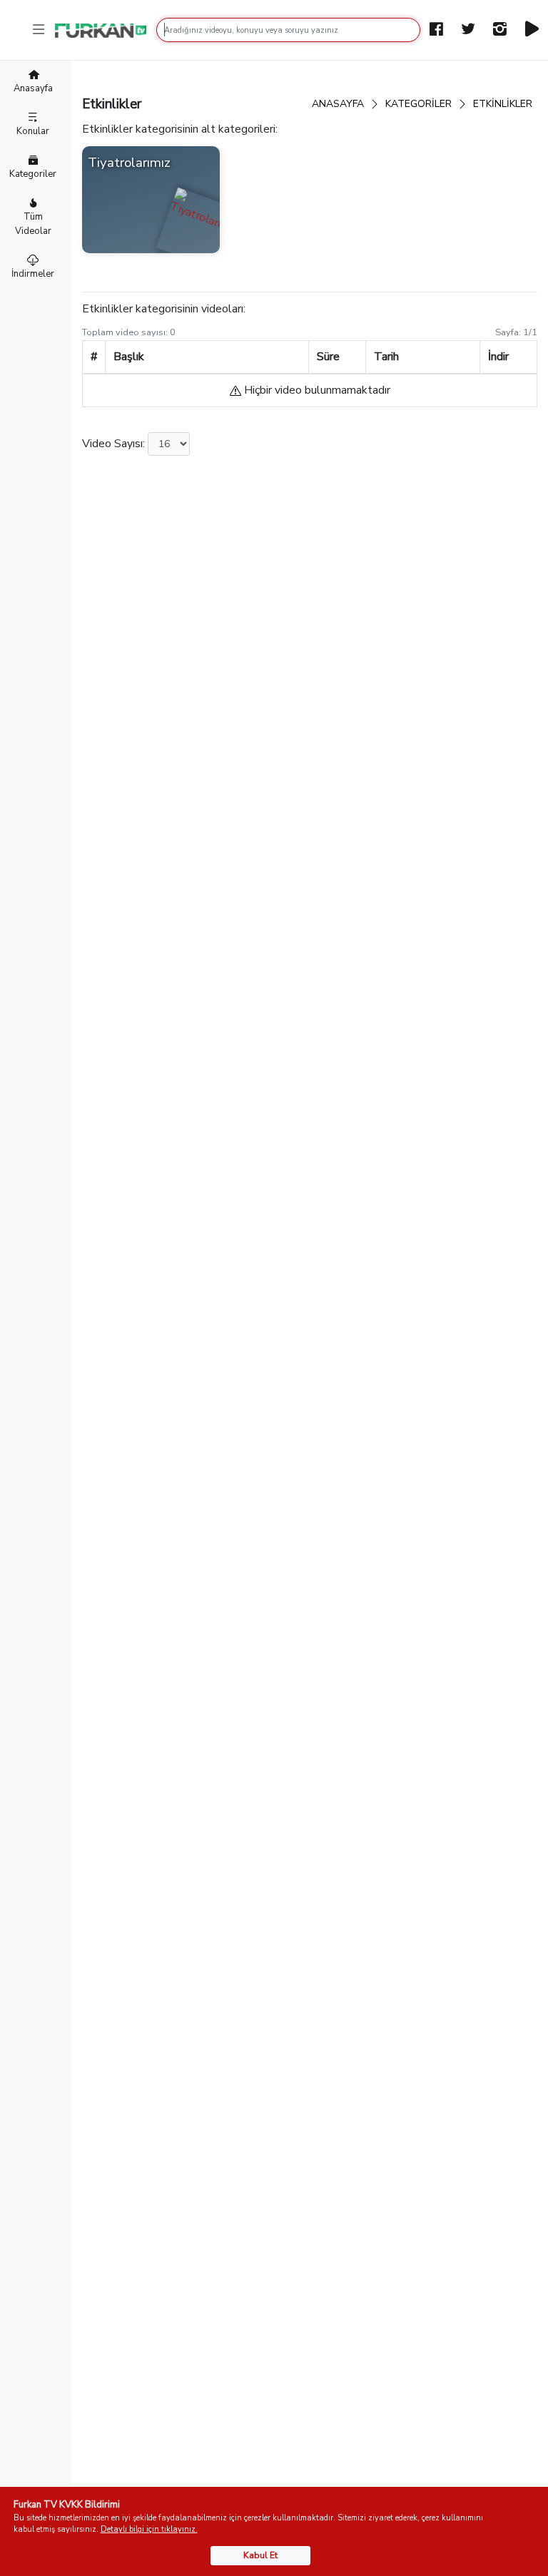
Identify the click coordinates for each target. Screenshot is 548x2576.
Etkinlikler (503, 104)
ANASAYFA (338, 104)
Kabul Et (260, 2555)
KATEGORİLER (418, 104)
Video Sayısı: (113, 444)
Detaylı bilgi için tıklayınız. (149, 2529)
